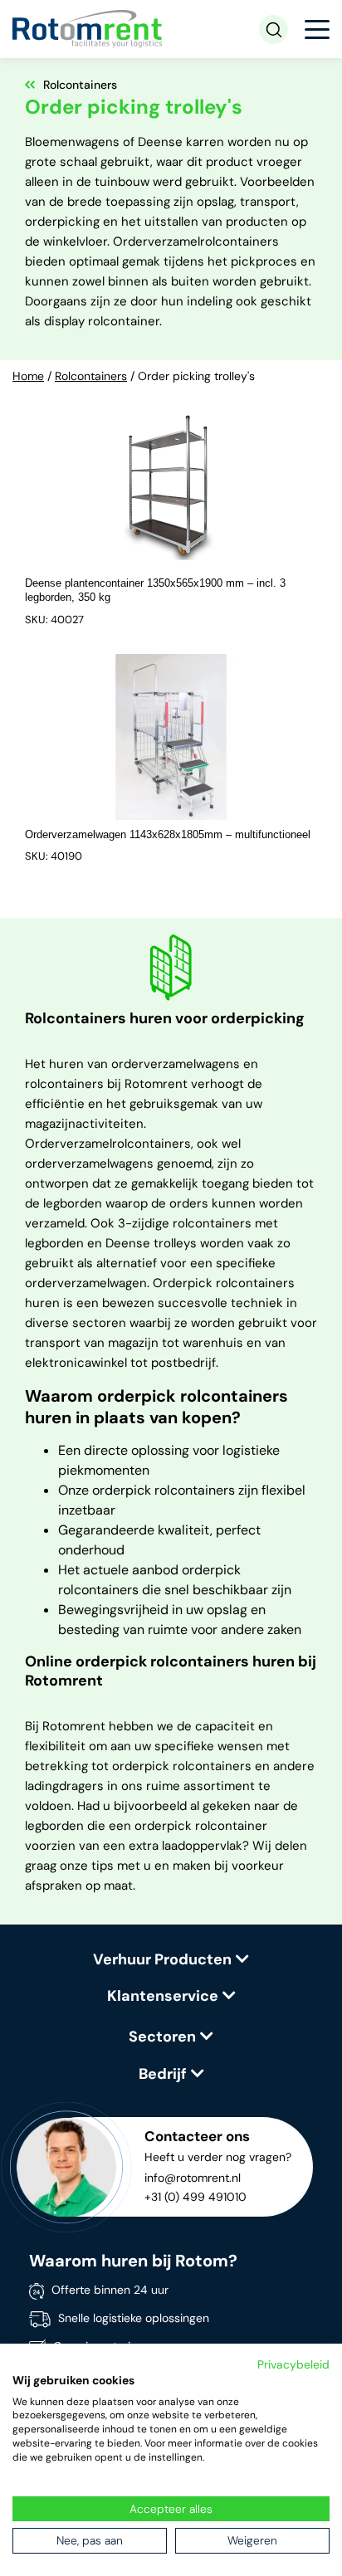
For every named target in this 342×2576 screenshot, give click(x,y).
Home (28, 376)
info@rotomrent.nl (193, 2178)
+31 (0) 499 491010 (195, 2197)
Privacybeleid (293, 2364)
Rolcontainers (91, 376)
